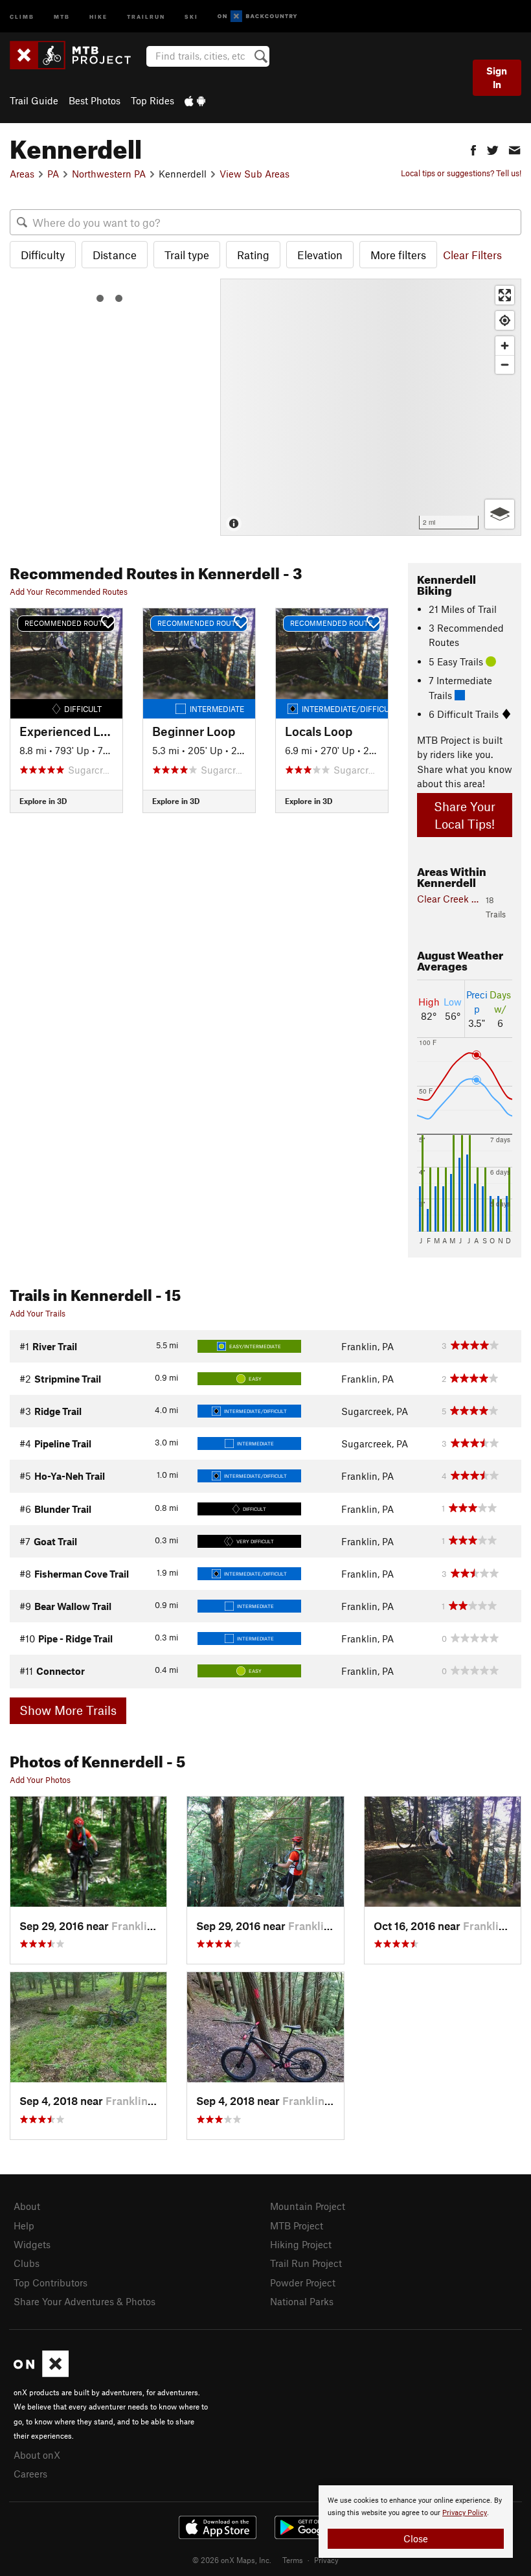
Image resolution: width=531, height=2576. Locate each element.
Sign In (497, 77)
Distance (115, 255)
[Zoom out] (505, 364)
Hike (98, 16)
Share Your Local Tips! (465, 815)
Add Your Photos (40, 1780)
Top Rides (153, 100)
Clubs (27, 2263)
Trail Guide (34, 100)
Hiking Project (301, 2244)
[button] (473, 149)
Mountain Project (308, 2206)
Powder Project (303, 2283)
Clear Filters (472, 255)
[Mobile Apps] (195, 100)
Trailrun (146, 16)
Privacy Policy (465, 2513)
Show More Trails (68, 1710)
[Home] (77, 55)
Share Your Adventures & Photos (85, 2301)
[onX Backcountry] (257, 17)
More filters (398, 255)
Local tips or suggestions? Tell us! (461, 173)
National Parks (302, 2301)
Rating (253, 255)
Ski (191, 16)
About (27, 2206)
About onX (37, 2455)
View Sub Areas (254, 174)
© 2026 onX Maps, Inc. (232, 2560)
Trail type (187, 255)
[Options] (500, 514)
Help (24, 2225)
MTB (62, 16)
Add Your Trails (38, 1313)
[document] (416, 2522)
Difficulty (43, 255)
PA (53, 174)
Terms (293, 2560)
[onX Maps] (41, 2373)
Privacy (326, 2560)
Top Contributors (51, 2283)
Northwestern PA (109, 174)
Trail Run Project (306, 2263)
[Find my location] (505, 320)
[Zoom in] (505, 346)
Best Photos (95, 100)
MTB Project (297, 2225)
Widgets (32, 2244)
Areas (22, 174)
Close (416, 2538)
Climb (22, 16)
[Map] (371, 407)
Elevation (320, 255)
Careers (30, 2474)
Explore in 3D (43, 801)
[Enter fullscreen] (505, 295)
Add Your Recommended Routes (69, 592)
